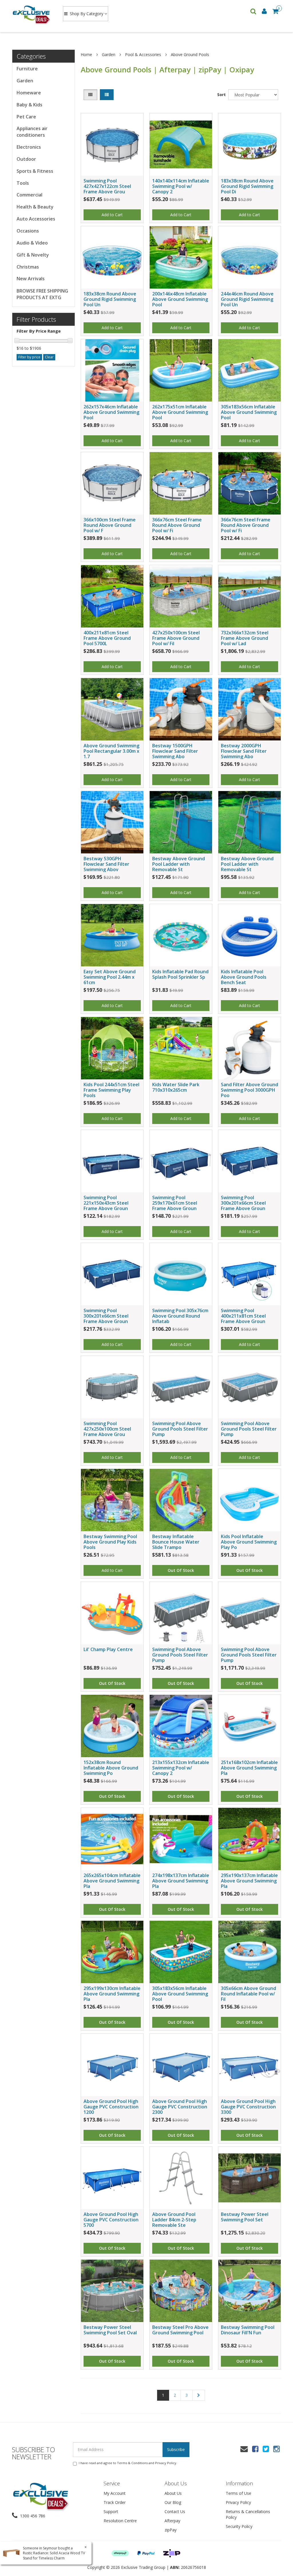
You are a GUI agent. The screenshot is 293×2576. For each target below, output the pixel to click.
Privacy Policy (166, 2463)
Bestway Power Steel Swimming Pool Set (245, 2217)
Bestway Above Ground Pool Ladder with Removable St (179, 864)
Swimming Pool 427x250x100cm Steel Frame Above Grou (107, 1429)
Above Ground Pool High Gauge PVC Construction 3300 (248, 2107)
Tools (23, 183)
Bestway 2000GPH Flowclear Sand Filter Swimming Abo (244, 751)
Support (111, 2512)
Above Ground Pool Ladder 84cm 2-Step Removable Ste (174, 2220)
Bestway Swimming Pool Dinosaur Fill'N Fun (248, 2330)
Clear (49, 357)
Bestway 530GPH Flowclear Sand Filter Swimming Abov (106, 864)
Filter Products (36, 319)
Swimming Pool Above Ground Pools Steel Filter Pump (180, 1429)
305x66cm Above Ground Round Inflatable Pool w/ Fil (249, 1994)
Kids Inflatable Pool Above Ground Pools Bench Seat (244, 977)
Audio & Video (32, 243)
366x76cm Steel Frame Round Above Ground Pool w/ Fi (177, 525)
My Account (115, 2493)
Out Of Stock (181, 1570)
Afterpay (172, 2521)
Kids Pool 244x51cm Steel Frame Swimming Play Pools (111, 1090)
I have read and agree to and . (128, 2463)
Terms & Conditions (132, 2463)
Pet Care (26, 117)
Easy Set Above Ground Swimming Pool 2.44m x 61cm (110, 977)
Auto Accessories (36, 219)
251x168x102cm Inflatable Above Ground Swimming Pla (249, 1768)
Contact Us (175, 2512)
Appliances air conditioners (32, 132)
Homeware (29, 93)
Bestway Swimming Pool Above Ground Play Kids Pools (110, 1542)
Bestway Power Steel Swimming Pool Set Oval (110, 2330)
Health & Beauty (35, 207)
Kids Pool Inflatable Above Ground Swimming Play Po (249, 1542)
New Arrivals (31, 279)
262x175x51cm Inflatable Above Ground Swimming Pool (180, 412)
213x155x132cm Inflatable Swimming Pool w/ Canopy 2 (181, 1768)
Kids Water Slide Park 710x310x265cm (176, 1087)
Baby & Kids (29, 105)
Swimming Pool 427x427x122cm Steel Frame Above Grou (107, 186)
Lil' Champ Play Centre (108, 1649)
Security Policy (239, 2526)
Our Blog (173, 2502)
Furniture (27, 69)
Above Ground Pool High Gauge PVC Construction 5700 (111, 2220)
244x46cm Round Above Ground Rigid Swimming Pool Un (247, 299)
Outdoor (26, 159)
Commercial (29, 195)
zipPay (171, 2530)
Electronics (29, 147)
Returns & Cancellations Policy (248, 2514)
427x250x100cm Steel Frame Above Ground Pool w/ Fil (176, 638)
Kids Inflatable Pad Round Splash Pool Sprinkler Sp (180, 974)
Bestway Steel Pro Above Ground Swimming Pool (180, 2330)
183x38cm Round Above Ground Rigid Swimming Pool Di (247, 186)
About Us (173, 2493)
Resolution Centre (120, 2521)
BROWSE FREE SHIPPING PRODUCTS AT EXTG (42, 294)
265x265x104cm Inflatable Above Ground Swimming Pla (112, 1881)
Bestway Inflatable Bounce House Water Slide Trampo (176, 1542)
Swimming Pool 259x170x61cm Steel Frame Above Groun (175, 1203)
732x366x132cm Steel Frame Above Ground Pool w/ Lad (245, 638)
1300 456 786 (32, 2516)
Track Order (115, 2502)
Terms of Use (238, 2493)
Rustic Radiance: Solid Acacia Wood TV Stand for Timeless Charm (54, 2555)
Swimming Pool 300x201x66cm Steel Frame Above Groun (243, 1203)
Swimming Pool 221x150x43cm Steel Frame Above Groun (106, 1203)
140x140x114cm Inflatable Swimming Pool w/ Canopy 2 (181, 186)
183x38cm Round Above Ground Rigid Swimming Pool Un (110, 299)
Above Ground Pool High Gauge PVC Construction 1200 (111, 2107)
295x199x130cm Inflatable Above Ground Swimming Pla (112, 1994)
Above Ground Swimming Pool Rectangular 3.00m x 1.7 (111, 751)
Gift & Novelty (33, 255)
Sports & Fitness (35, 171)
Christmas (28, 267)
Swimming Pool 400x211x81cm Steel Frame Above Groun (243, 1316)
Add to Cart (112, 215)
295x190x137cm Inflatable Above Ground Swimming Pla (249, 1881)
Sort (221, 95)
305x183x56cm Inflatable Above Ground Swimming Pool (249, 412)
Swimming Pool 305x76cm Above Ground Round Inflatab (180, 1316)
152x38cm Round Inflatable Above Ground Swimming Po (111, 1768)
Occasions (28, 231)
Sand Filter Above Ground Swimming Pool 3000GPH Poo (250, 1090)
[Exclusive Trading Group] (32, 14)
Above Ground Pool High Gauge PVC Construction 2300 (180, 2107)
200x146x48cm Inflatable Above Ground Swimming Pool (180, 299)
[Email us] (244, 2449)
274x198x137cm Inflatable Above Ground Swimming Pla (181, 1881)
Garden (25, 81)
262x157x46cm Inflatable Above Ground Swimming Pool (111, 412)
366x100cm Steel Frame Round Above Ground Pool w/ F (110, 525)
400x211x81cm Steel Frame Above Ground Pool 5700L (107, 638)
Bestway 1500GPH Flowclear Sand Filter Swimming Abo (175, 751)
